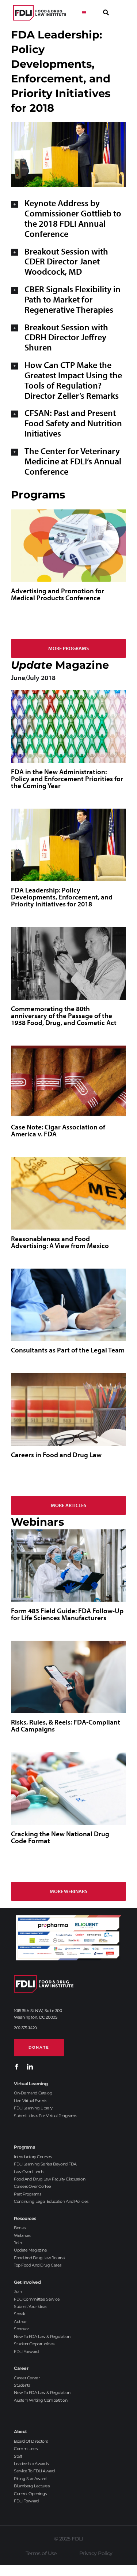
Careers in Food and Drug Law (56, 1455)
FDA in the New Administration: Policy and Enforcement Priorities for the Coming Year (67, 779)
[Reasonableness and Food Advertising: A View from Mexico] (68, 1193)
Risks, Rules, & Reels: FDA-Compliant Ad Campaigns (66, 1725)
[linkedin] (30, 2067)
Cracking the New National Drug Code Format (60, 1837)
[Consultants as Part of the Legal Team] (68, 1305)
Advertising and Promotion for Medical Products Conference (58, 594)
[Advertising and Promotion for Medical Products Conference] (68, 546)
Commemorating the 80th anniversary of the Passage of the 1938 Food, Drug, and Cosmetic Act (64, 1016)
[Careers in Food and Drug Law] (68, 1409)
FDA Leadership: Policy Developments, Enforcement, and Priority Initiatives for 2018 (62, 897)
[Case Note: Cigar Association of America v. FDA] (68, 1082)
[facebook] (17, 2067)
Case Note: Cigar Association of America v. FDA (58, 1130)
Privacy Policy (96, 2553)
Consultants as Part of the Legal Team (68, 1350)
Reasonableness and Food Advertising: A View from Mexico (60, 1242)
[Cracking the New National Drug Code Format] (68, 1788)
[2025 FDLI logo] (40, 13)
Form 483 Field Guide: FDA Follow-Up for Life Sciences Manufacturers (67, 1614)
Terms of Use (41, 2553)
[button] (68, 218)
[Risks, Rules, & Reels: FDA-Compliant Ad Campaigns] (68, 1677)
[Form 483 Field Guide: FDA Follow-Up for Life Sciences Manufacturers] (68, 1566)
